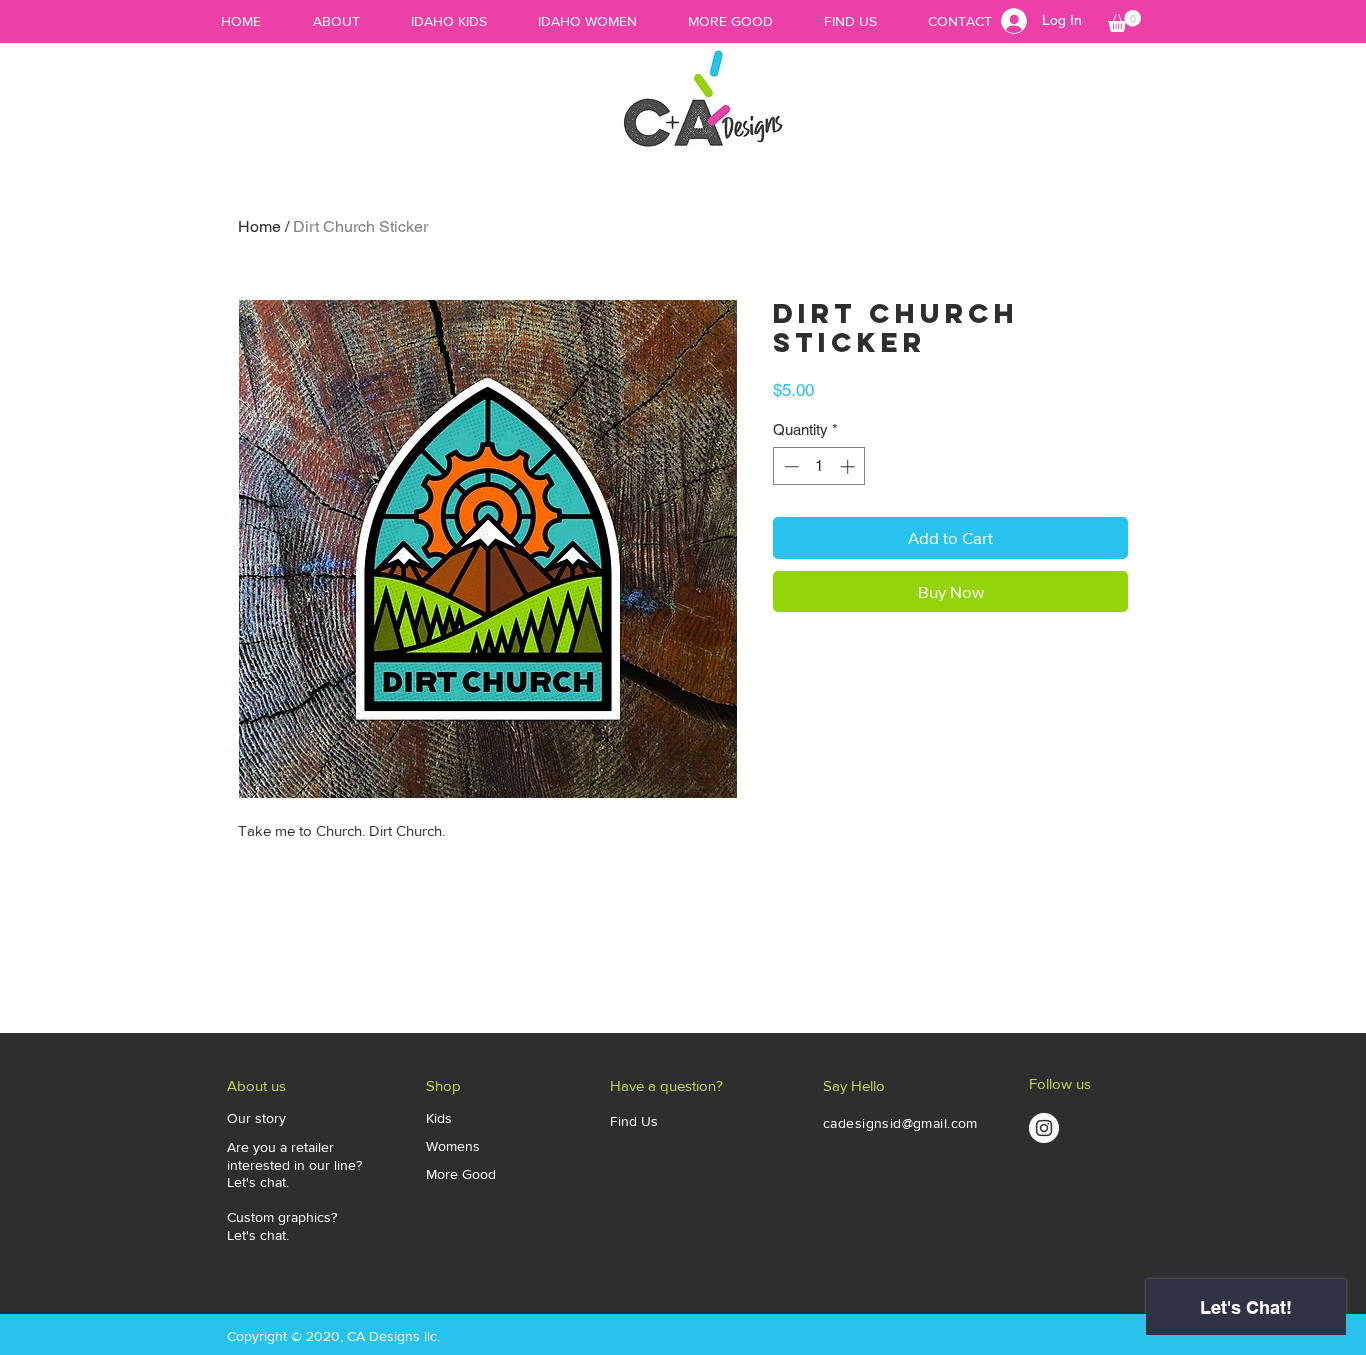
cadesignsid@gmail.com (900, 1123)
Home (259, 226)
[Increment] (849, 466)
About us (256, 1085)
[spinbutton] (819, 466)
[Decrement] (789, 466)
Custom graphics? (282, 1217)
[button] (1124, 21)
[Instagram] (1044, 1128)
